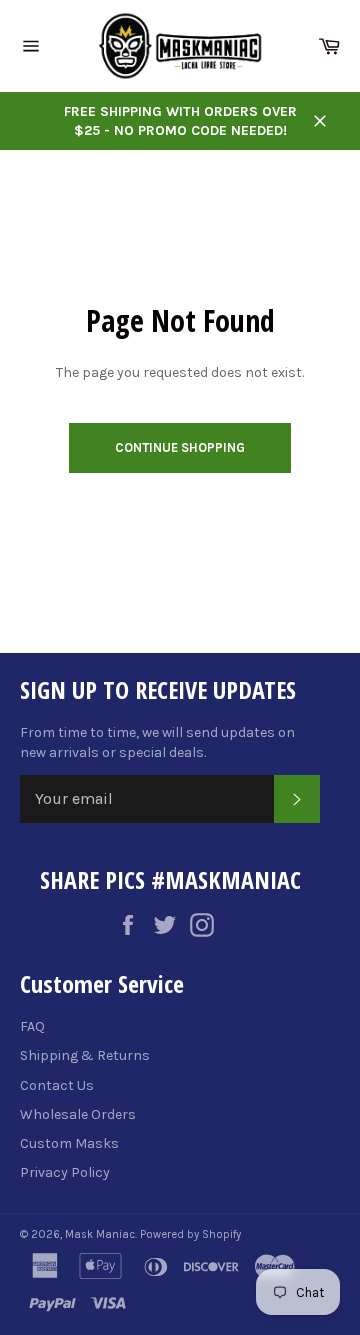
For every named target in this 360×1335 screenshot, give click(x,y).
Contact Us (57, 1085)
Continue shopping (180, 447)
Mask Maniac (100, 1234)
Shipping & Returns (85, 1055)
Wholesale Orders (78, 1114)
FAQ (32, 1026)
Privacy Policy (65, 1172)
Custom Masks (69, 1143)
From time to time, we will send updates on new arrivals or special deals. (157, 742)
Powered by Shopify (190, 1234)
